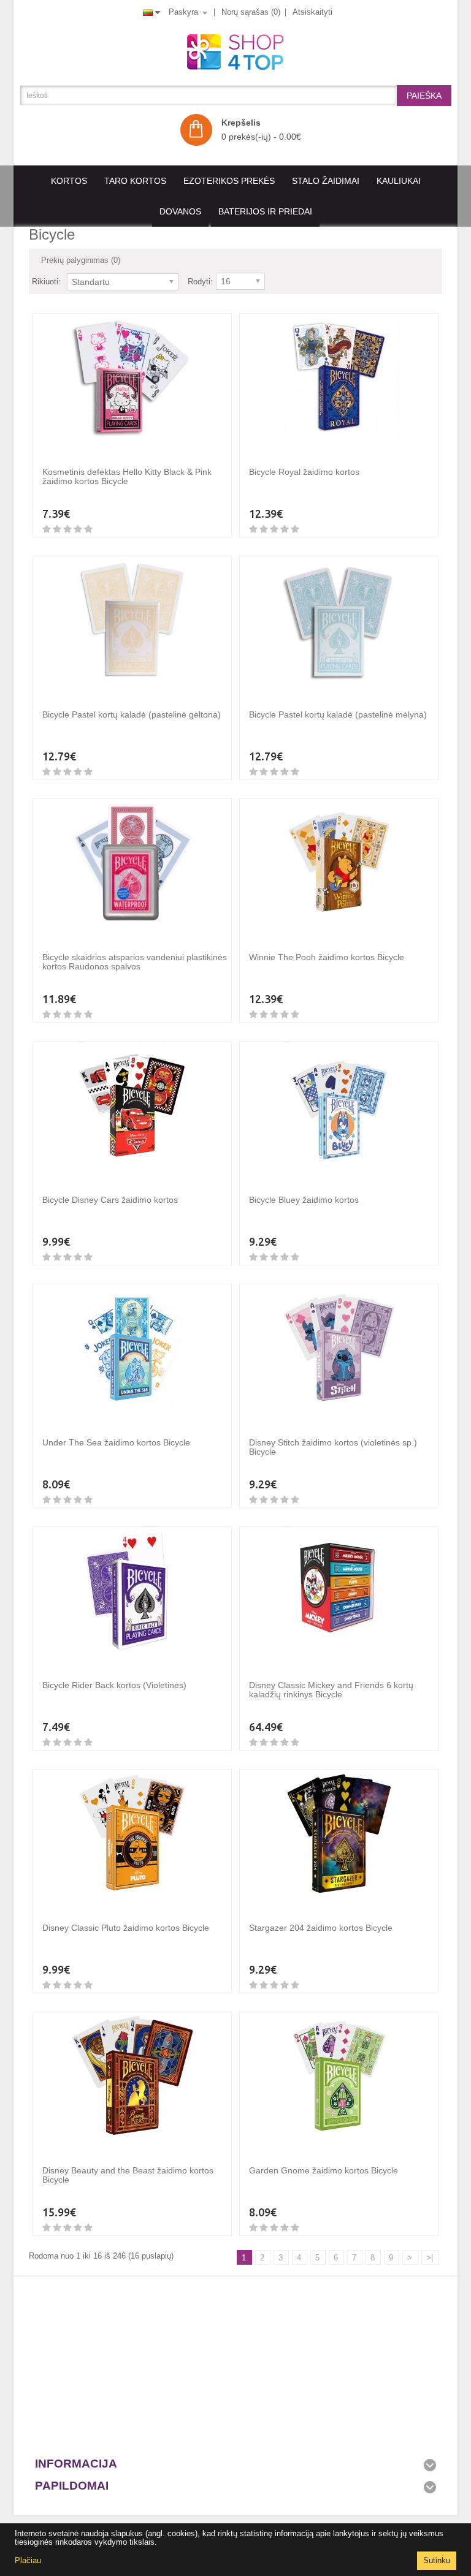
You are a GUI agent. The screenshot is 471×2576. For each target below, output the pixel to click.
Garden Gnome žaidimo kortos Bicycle (324, 2170)
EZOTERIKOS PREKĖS (229, 181)
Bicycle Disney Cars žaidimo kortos (110, 1200)
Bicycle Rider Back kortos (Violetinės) (114, 1685)
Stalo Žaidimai (326, 181)
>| (430, 2258)
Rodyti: (200, 282)
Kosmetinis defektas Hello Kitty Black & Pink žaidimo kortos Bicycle (127, 476)
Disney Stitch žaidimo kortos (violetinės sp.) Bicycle (333, 1447)
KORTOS (69, 181)
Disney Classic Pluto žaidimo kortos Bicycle (126, 1928)
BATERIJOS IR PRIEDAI (265, 211)
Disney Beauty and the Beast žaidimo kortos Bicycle (128, 2175)
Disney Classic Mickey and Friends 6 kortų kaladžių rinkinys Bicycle (331, 1690)
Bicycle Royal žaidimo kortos (304, 472)
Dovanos (180, 211)
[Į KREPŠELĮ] (55, 450)
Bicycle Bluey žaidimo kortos (304, 1200)
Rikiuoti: (46, 282)
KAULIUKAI (399, 181)
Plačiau (28, 2560)
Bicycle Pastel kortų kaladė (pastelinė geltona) (132, 714)
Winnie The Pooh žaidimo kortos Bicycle (327, 957)
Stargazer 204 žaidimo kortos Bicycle (321, 1928)
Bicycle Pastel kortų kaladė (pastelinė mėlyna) (338, 714)
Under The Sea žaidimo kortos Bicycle (116, 1442)
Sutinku (437, 2560)
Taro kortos (135, 181)
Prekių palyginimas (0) (81, 260)
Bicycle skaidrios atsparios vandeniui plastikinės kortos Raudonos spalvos (135, 962)
